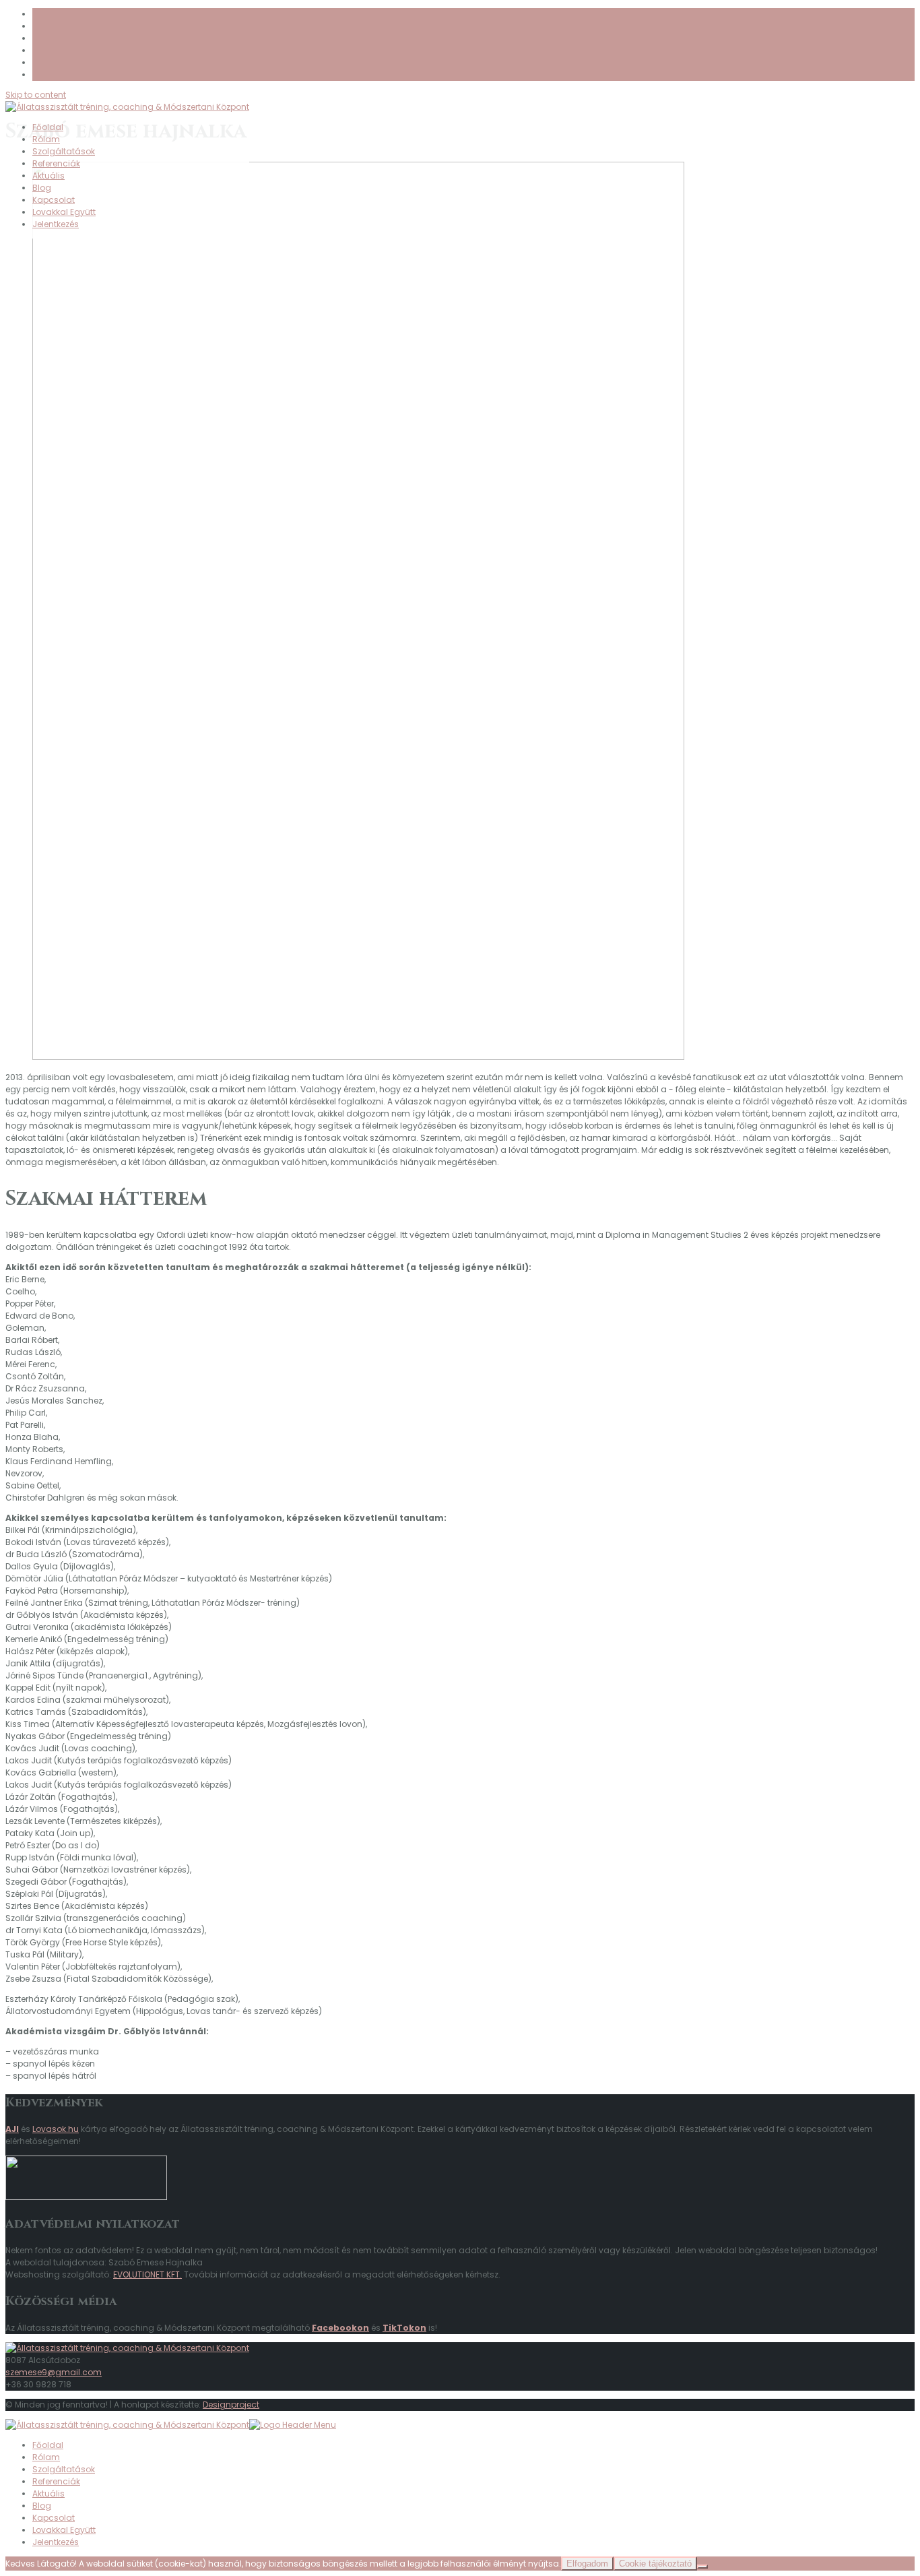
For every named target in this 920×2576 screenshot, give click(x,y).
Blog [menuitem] (42, 2506)
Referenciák (56, 163)
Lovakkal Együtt (64, 212)
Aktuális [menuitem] (48, 2493)
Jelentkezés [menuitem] (56, 2542)
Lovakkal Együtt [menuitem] (64, 2530)
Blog (42, 188)
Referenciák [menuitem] (56, 2481)
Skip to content (36, 95)
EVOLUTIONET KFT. (147, 2274)
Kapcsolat (54, 200)
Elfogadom (587, 2564)
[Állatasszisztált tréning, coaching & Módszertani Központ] (127, 2348)
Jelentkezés (56, 224)
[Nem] (702, 2567)
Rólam (46, 139)
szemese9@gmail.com (54, 2372)
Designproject (231, 2405)
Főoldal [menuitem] (48, 2445)
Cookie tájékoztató (655, 2564)
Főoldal (48, 127)
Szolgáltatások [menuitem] (64, 2469)
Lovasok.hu (56, 2129)
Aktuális (48, 176)
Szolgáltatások (64, 151)
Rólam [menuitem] (46, 2457)
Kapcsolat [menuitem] (54, 2518)
